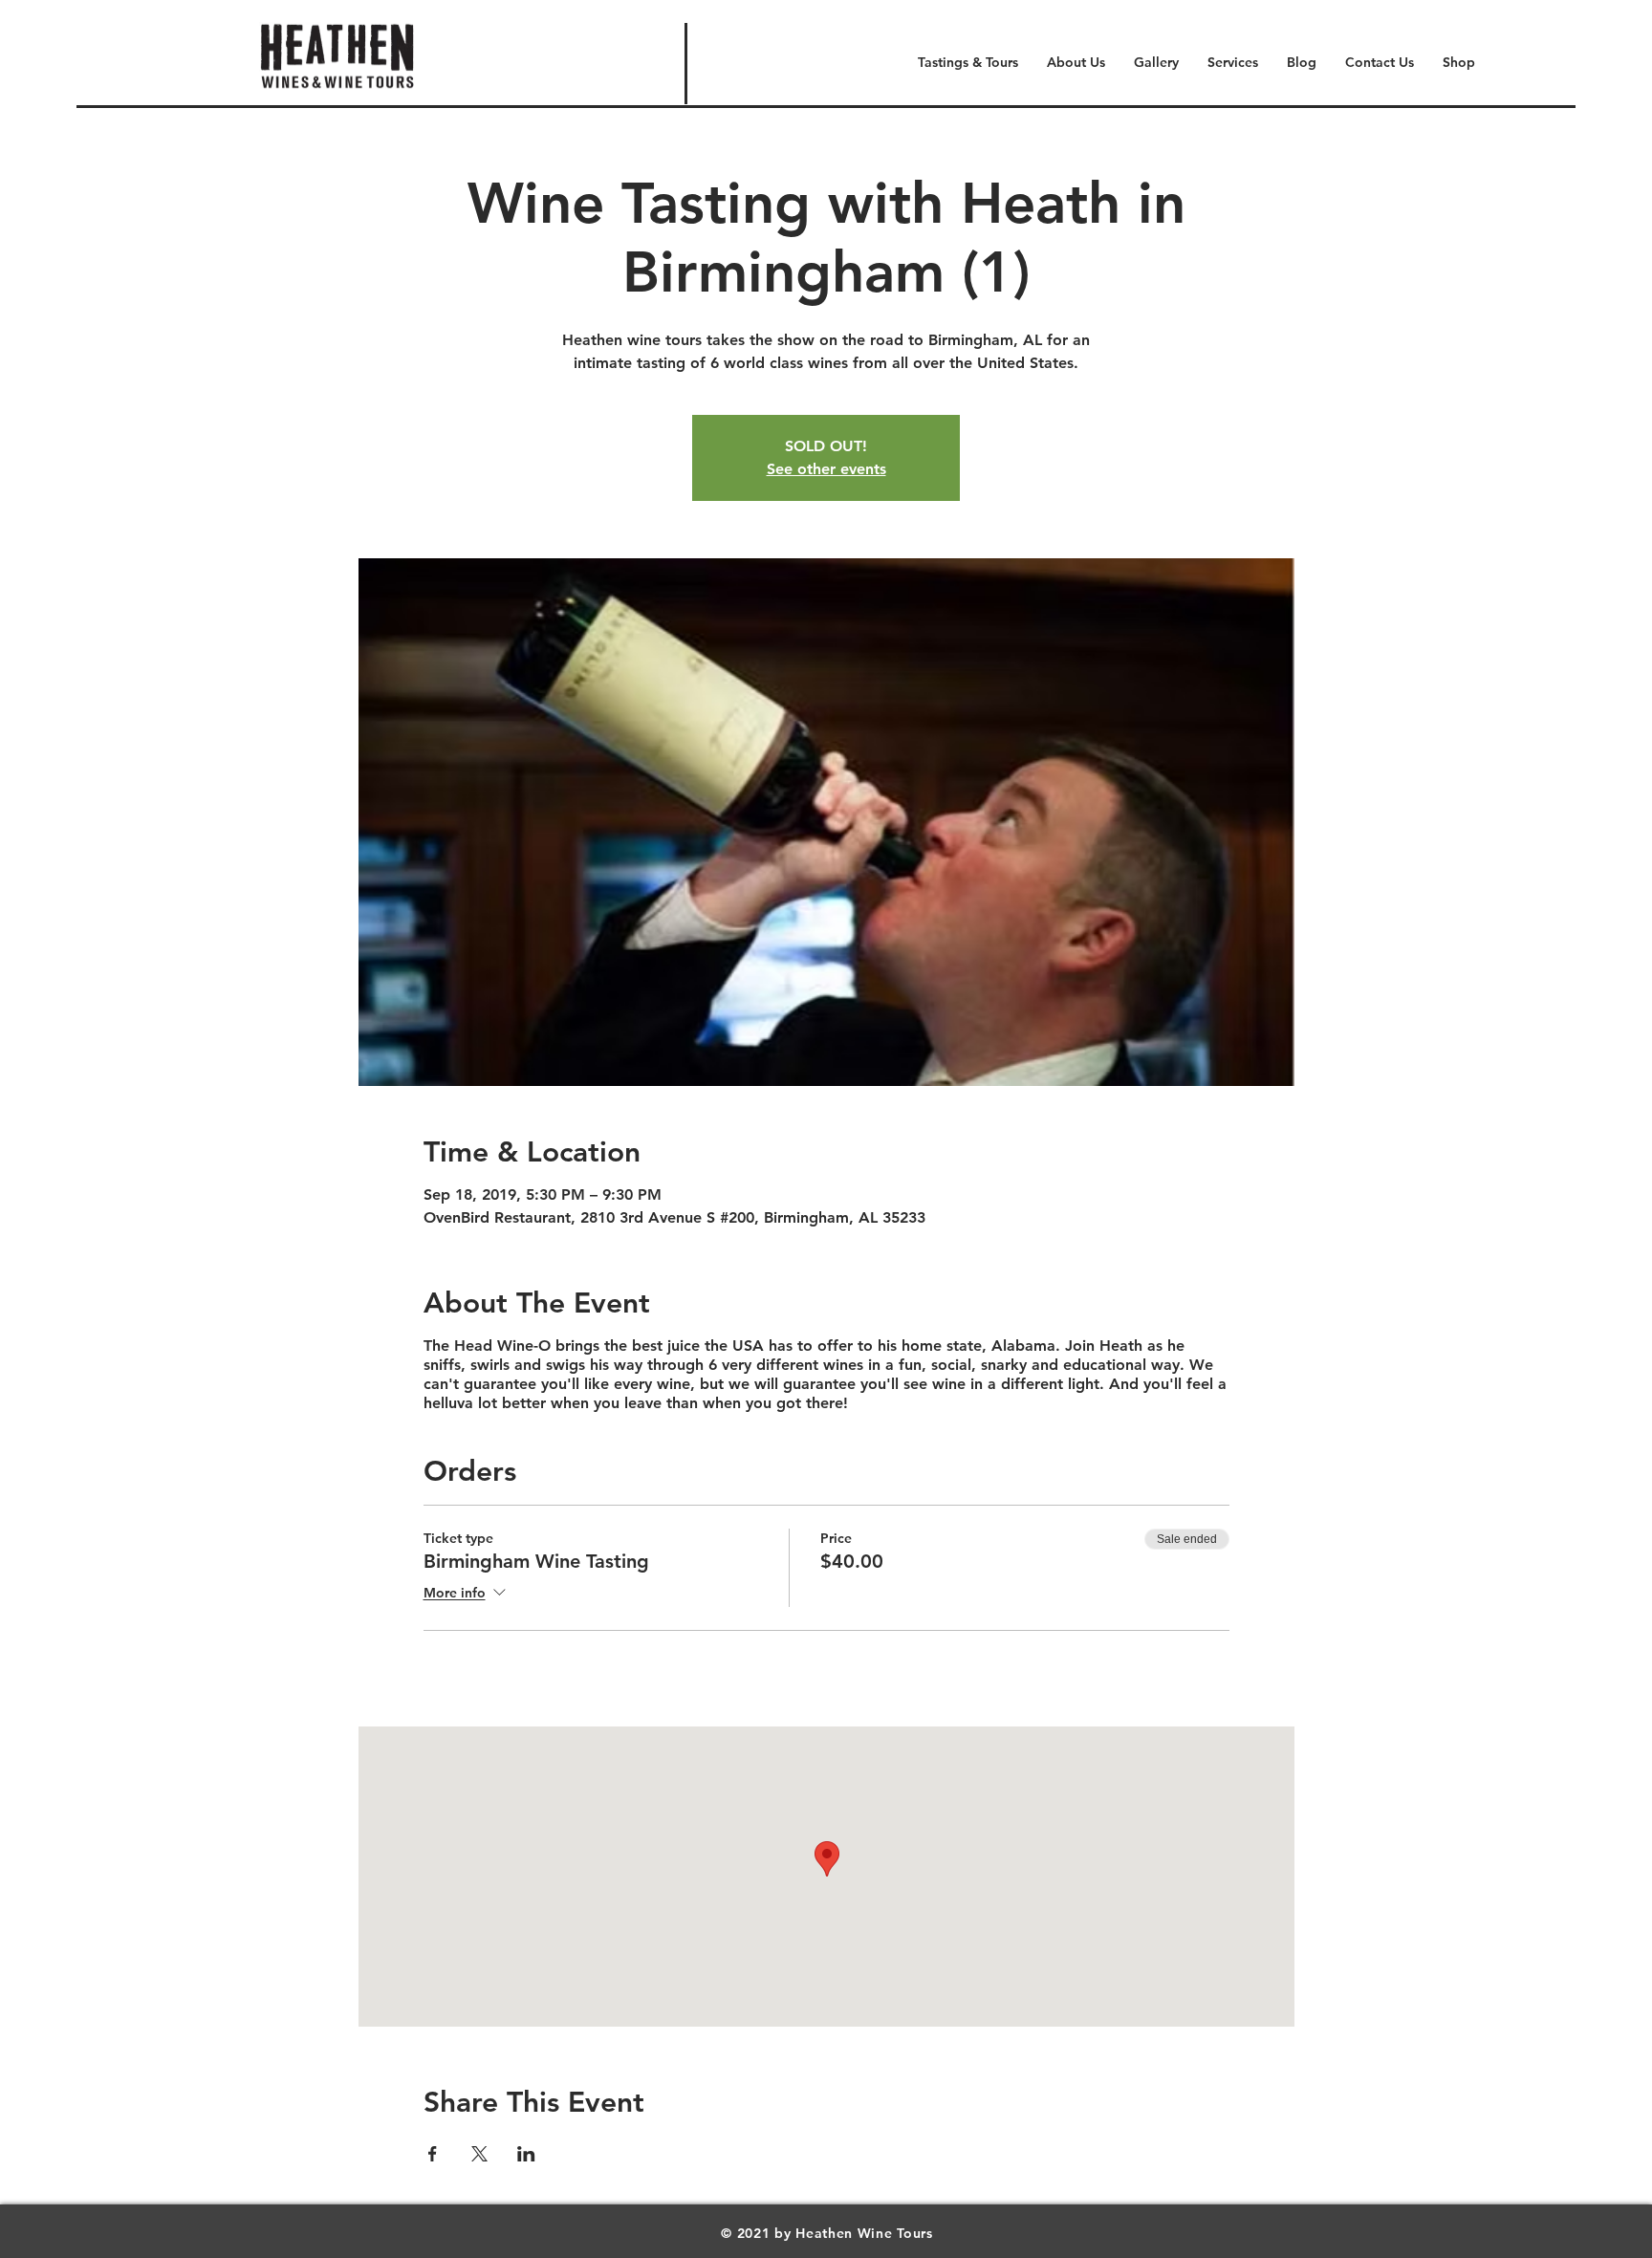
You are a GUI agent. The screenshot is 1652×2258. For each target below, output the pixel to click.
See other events (826, 469)
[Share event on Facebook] (433, 2154)
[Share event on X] (479, 2154)
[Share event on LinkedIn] (526, 2154)
